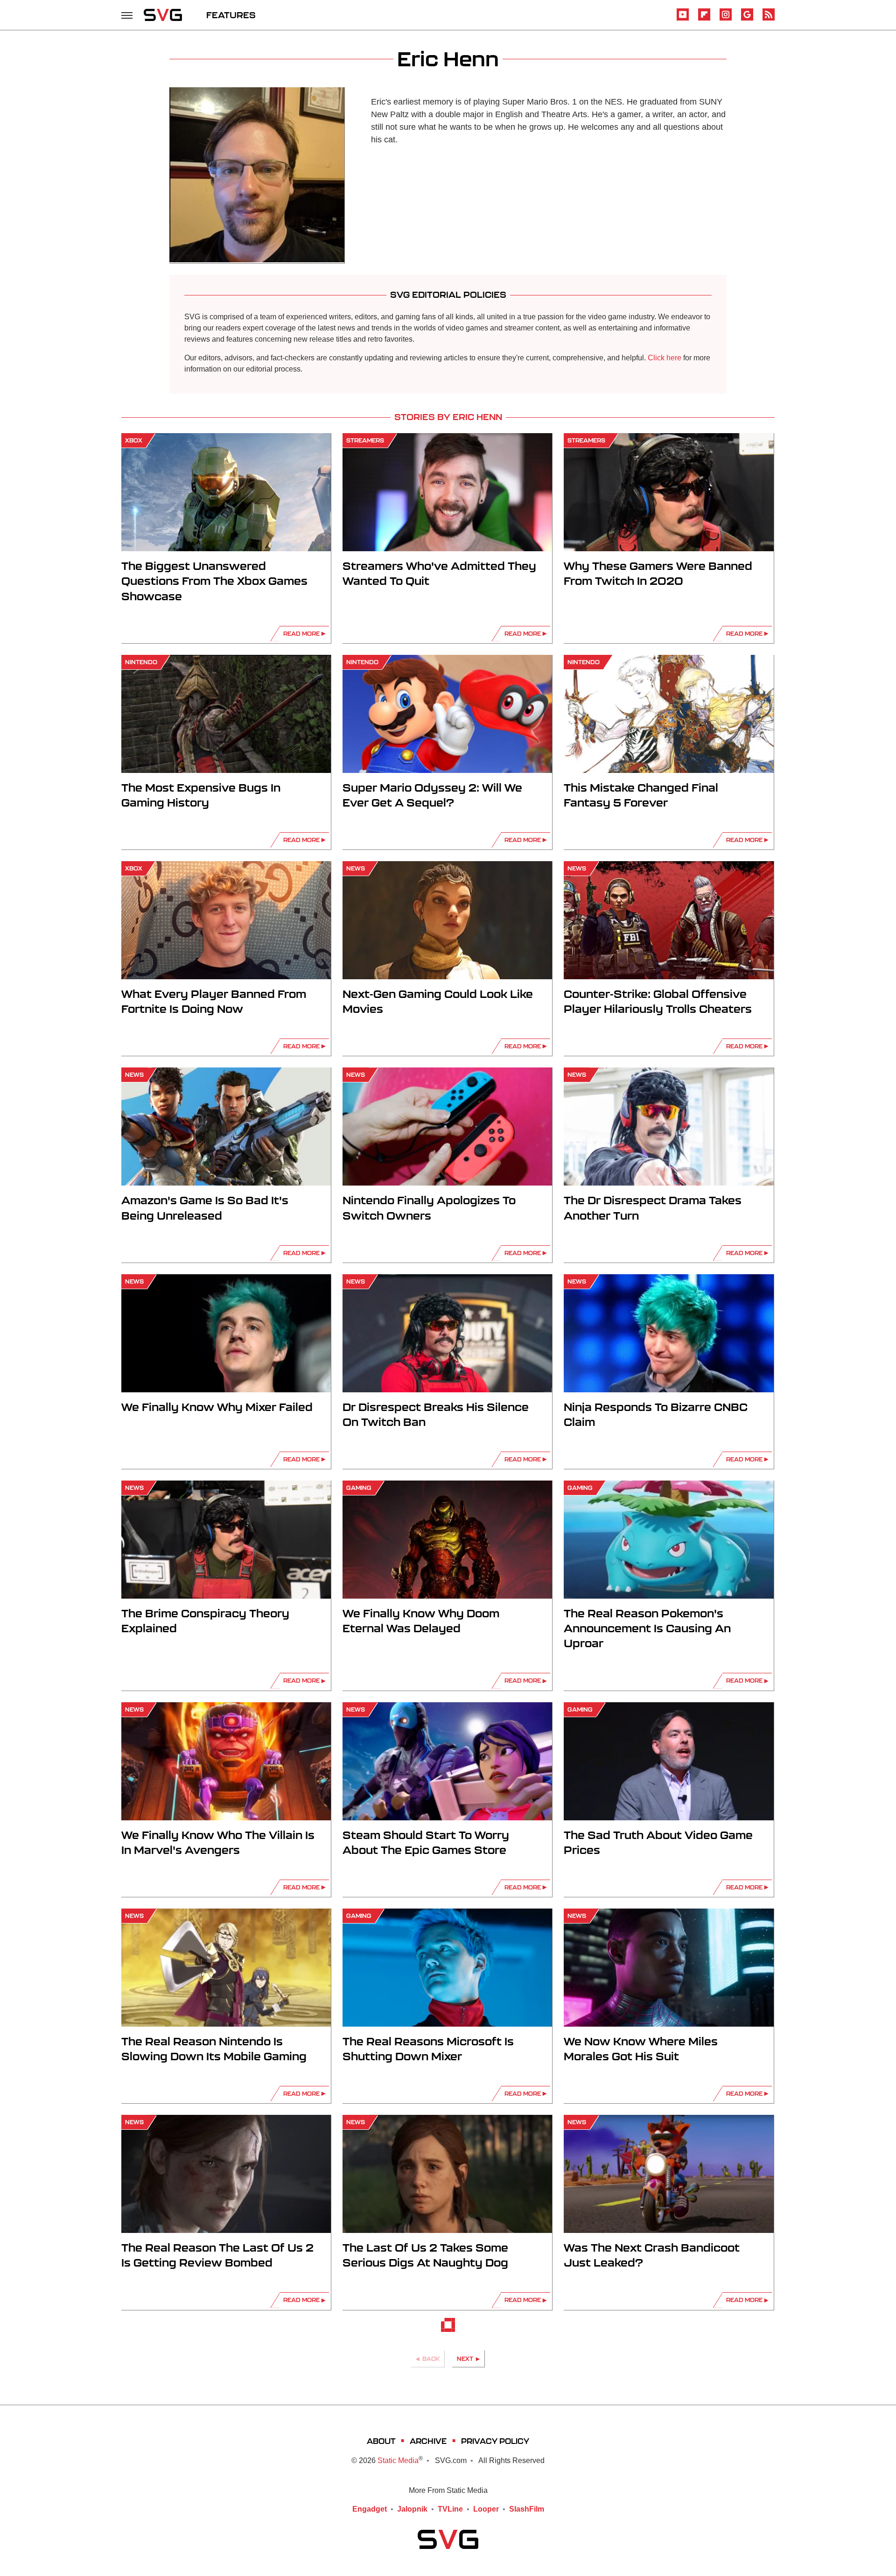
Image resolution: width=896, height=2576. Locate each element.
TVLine (450, 2509)
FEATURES (231, 15)
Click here (665, 358)
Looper (486, 2509)
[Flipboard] (704, 19)
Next (465, 2359)
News (356, 868)
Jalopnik (412, 2509)
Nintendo (141, 662)
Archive (428, 2441)
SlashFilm (527, 2509)
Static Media (398, 2460)
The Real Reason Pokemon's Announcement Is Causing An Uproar (647, 1628)
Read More (301, 634)
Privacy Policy (495, 2441)
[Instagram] (726, 19)
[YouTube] (683, 19)
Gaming (359, 1488)
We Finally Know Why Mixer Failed (217, 1407)
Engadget (370, 2509)
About (381, 2441)
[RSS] (769, 19)
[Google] (747, 19)
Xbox (134, 440)
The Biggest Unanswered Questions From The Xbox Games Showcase (214, 581)
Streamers (365, 440)
